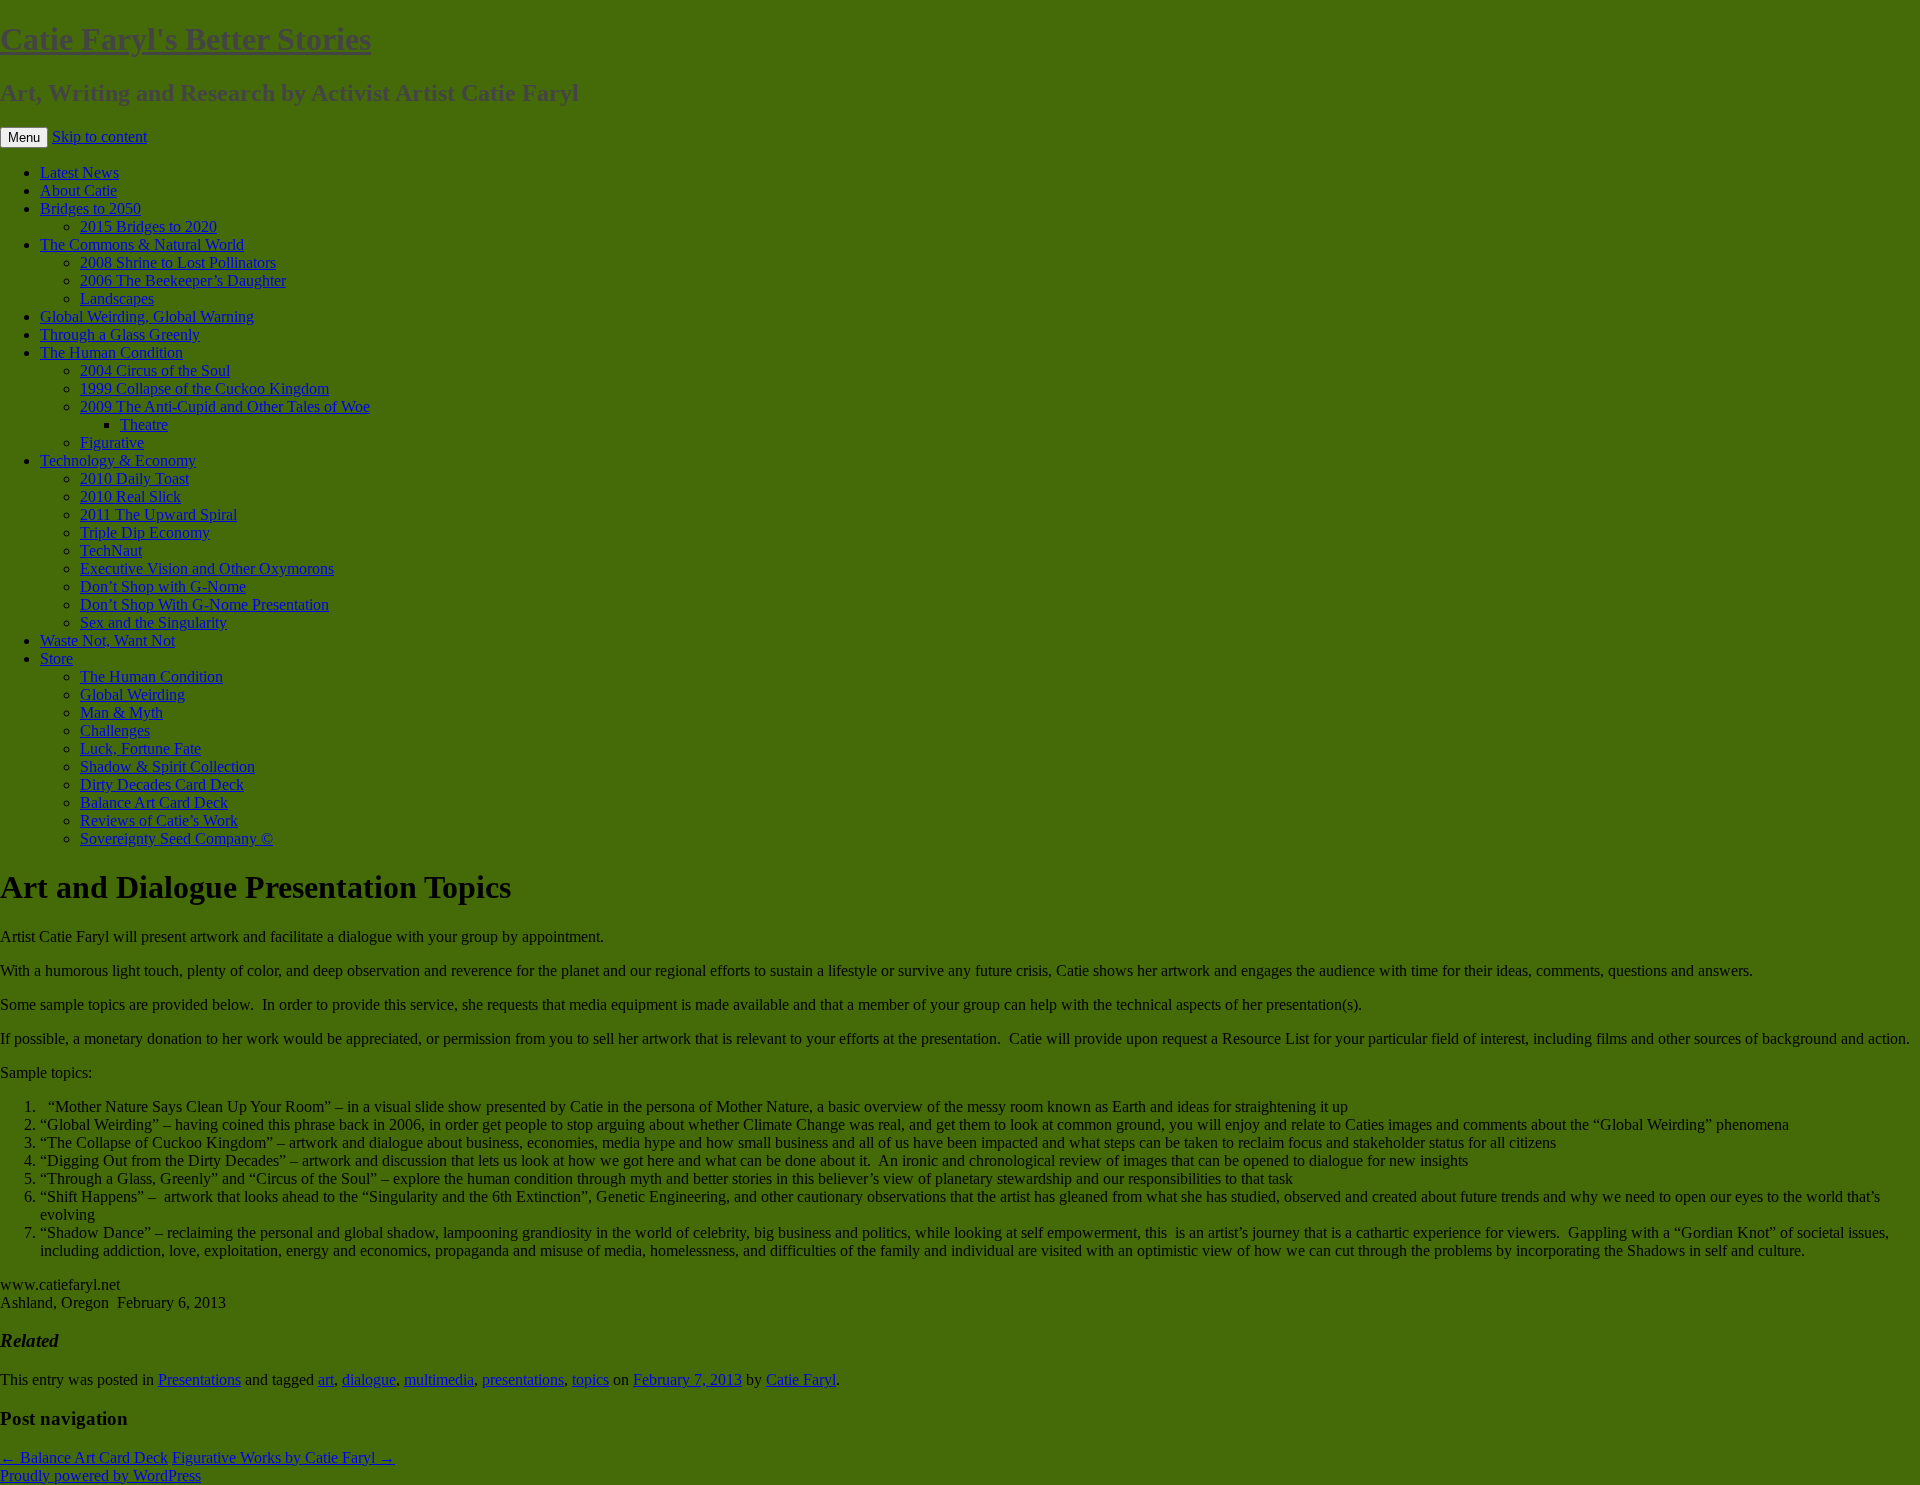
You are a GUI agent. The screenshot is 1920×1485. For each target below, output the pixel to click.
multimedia (439, 1379)
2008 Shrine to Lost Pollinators (178, 262)
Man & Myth (121, 712)
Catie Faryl (801, 1379)
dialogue (369, 1379)
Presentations (199, 1379)
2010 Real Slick (130, 496)
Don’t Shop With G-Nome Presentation (204, 604)
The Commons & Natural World (142, 244)
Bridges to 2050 (90, 208)
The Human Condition (111, 352)
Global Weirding (132, 694)
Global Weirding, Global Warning (147, 316)
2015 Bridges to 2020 (148, 226)
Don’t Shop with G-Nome (163, 586)
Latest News (79, 172)
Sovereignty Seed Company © (176, 838)
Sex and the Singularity (153, 622)
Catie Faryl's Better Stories (185, 39)
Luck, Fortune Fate (140, 748)
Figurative (112, 442)
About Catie (78, 190)
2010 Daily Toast (134, 478)
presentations (523, 1379)
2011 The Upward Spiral (158, 514)
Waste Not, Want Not (107, 640)
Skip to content (99, 136)
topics (590, 1379)
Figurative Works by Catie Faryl (283, 1457)
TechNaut (111, 550)
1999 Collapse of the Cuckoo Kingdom (204, 388)
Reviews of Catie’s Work (159, 820)
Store (56, 658)
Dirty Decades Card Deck (162, 784)
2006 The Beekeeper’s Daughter (183, 280)
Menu (24, 137)
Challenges (115, 730)
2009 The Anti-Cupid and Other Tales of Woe (225, 406)
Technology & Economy (118, 460)
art (326, 1379)
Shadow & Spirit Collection (167, 766)
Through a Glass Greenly (120, 334)
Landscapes (117, 298)
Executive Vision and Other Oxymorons (207, 568)
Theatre (144, 424)
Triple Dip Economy (145, 532)
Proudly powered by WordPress (100, 1475)
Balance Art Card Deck (154, 802)
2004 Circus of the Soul (155, 370)
